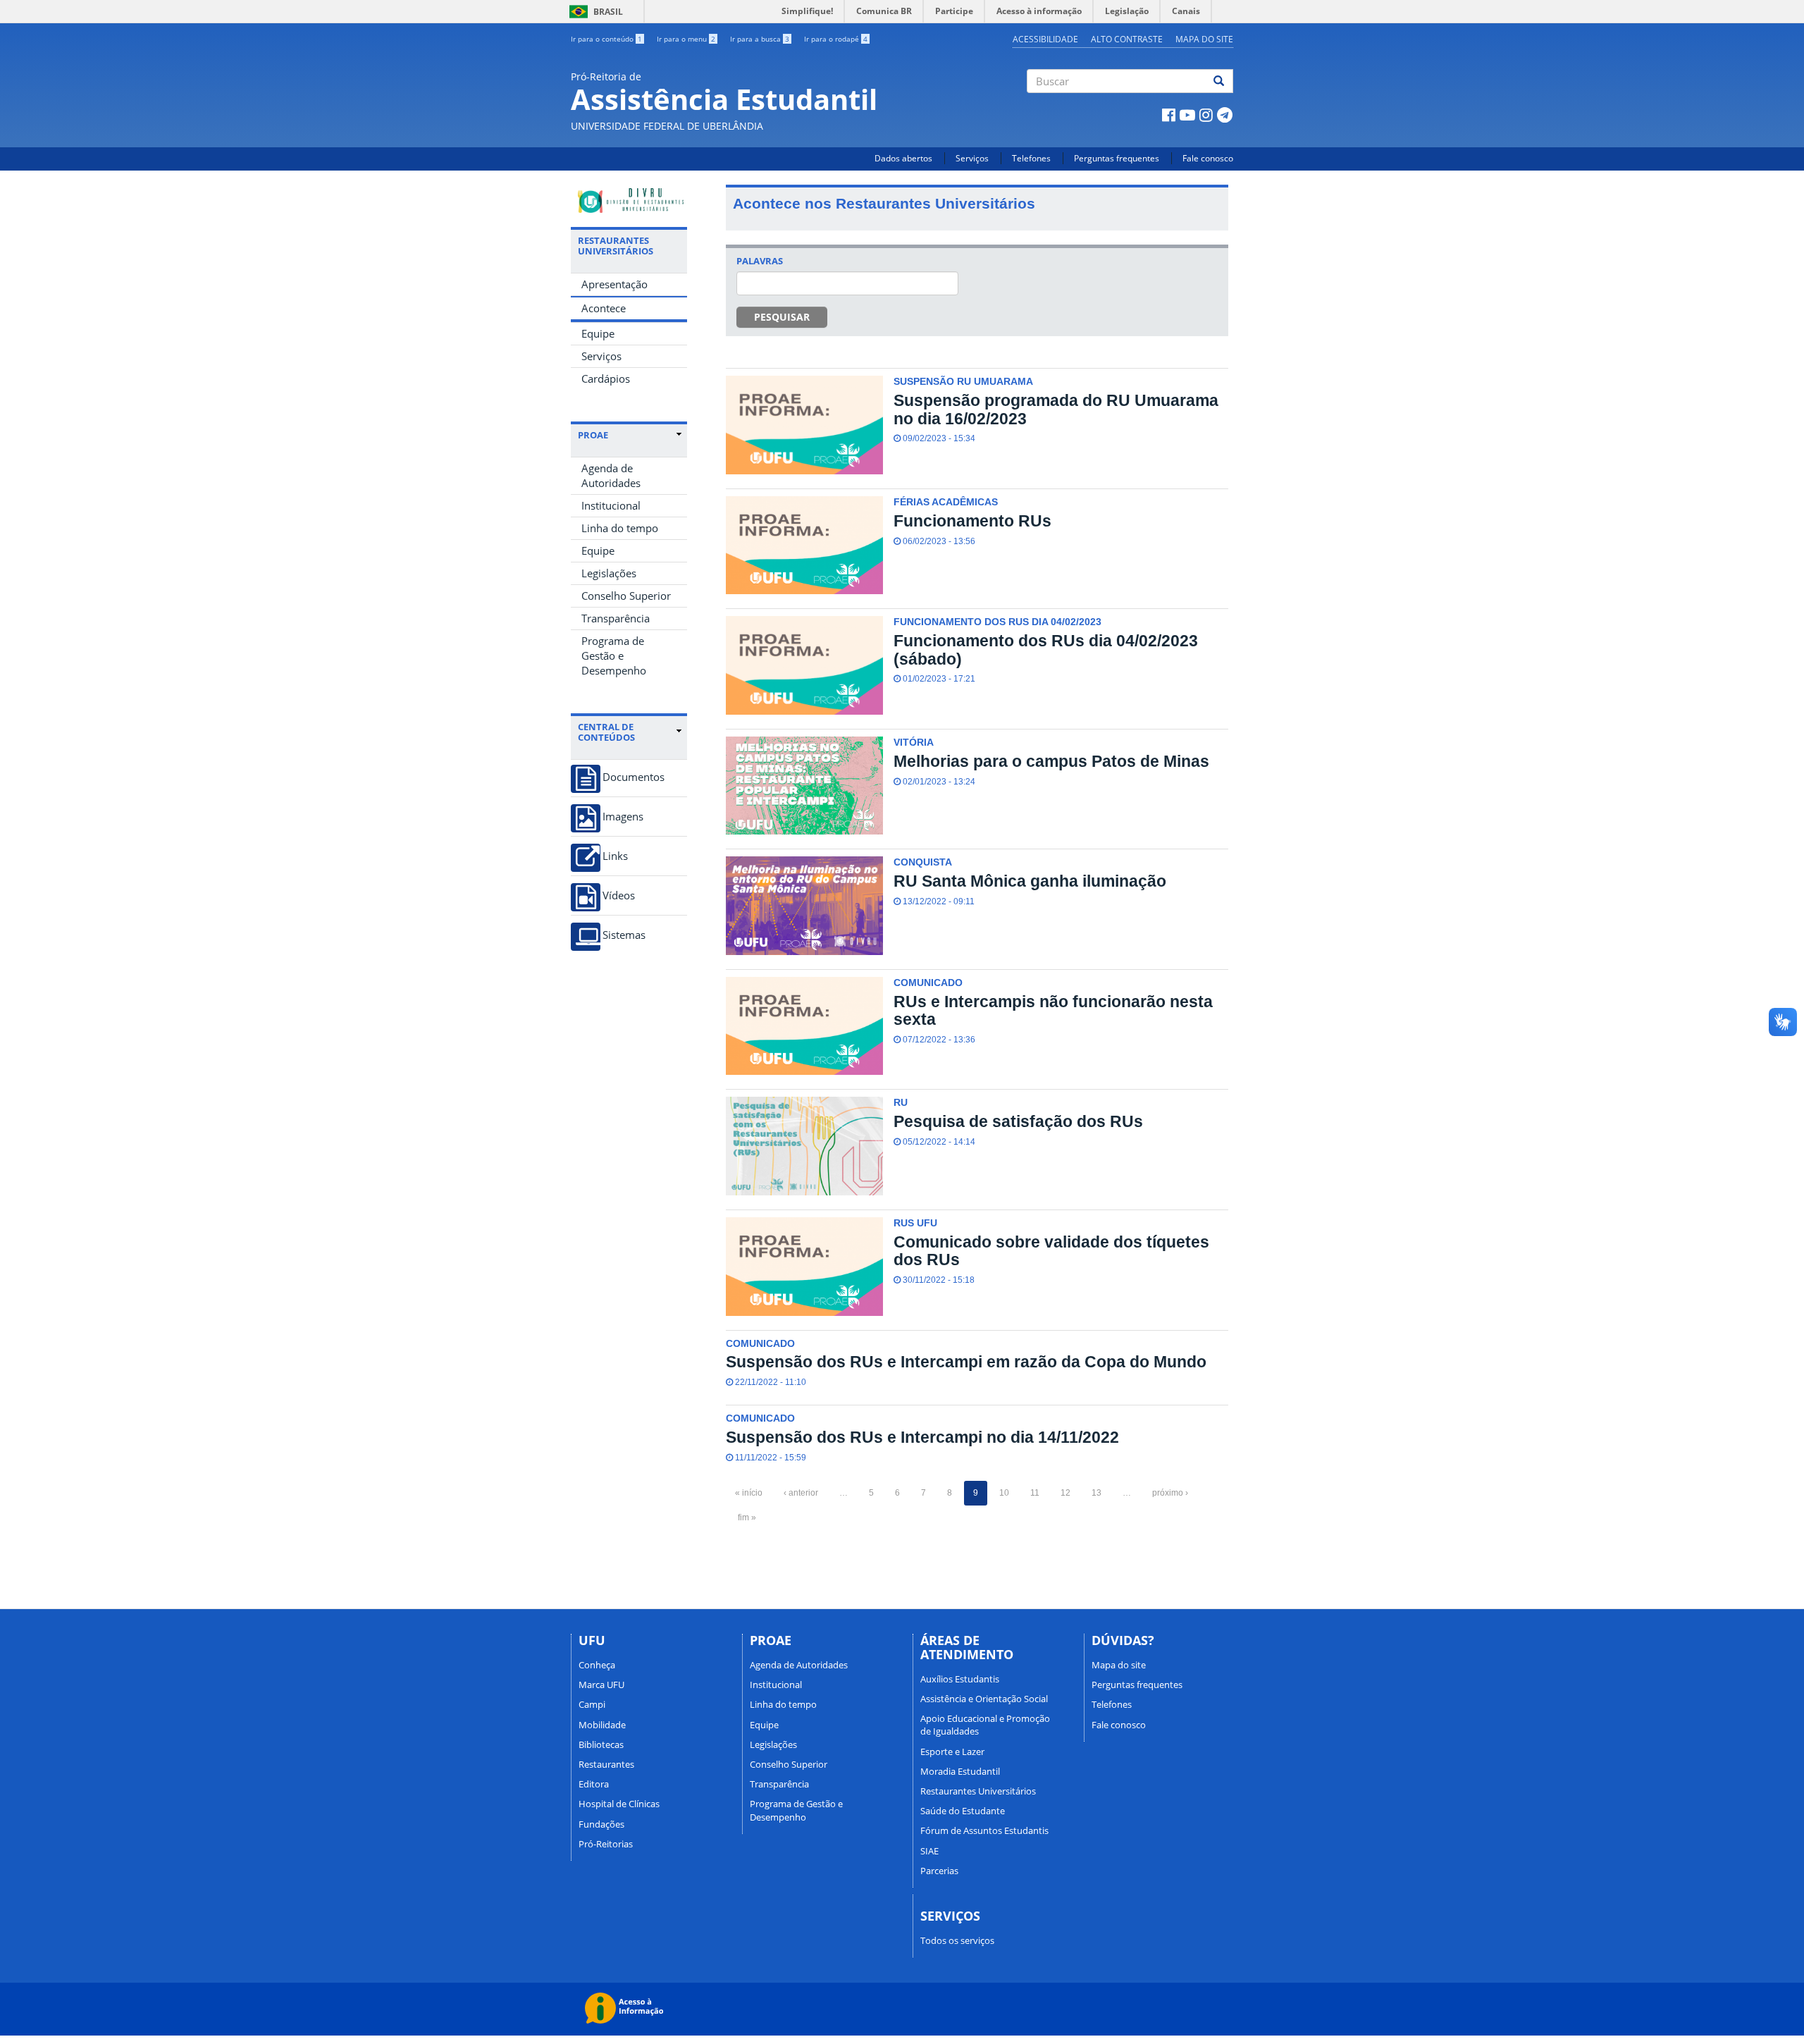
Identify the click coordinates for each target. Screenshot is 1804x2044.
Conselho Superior (626, 596)
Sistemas (624, 935)
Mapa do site (1204, 39)
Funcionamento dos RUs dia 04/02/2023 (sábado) (1046, 649)
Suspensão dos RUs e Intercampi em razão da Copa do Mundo (966, 1362)
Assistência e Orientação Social (984, 1699)
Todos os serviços (957, 1940)
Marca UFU (601, 1685)
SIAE (929, 1851)
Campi (592, 1704)
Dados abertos (903, 158)
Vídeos (619, 895)
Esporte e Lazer (952, 1751)
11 (1035, 1493)
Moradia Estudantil (960, 1771)
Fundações (601, 1824)
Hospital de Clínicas (619, 1804)
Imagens (623, 817)
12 (1065, 1493)
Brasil (594, 12)
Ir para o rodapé (836, 39)
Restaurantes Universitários (978, 1791)
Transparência (616, 618)
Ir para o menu (686, 39)
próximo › (1170, 1493)
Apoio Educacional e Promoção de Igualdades (985, 1725)
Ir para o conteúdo (606, 39)
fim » (747, 1517)
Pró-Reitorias (606, 1844)
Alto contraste (1127, 39)
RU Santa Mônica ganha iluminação (1030, 881)
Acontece (604, 308)
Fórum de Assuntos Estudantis (984, 1830)
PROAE (593, 435)
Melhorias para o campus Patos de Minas (1051, 761)
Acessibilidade (1045, 39)
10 (1004, 1493)
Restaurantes (606, 1764)
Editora (594, 1784)
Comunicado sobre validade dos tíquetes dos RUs (1051, 1251)
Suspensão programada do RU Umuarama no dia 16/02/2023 (1056, 409)
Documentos (634, 777)
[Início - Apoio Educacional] (629, 201)
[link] (630, 435)
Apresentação (614, 284)
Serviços (972, 158)
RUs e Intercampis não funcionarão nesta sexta (1053, 1010)
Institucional (611, 505)
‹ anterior (801, 1493)
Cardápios (606, 378)
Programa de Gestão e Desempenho (614, 655)
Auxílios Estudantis (960, 1679)
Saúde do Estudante (963, 1811)
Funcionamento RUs (972, 521)
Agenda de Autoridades (611, 475)
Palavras (760, 261)
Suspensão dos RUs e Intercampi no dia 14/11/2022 (922, 1437)
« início (749, 1493)
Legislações (609, 573)
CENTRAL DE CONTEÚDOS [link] (606, 732)
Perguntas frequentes (1117, 158)
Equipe (598, 333)
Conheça (597, 1665)
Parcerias (939, 1871)
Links (615, 856)
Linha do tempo (620, 528)
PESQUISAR (782, 317)
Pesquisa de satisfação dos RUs (1018, 1121)
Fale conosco (1208, 158)
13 (1096, 1493)
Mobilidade (602, 1725)
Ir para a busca (760, 39)
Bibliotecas (601, 1744)
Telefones (1031, 158)
